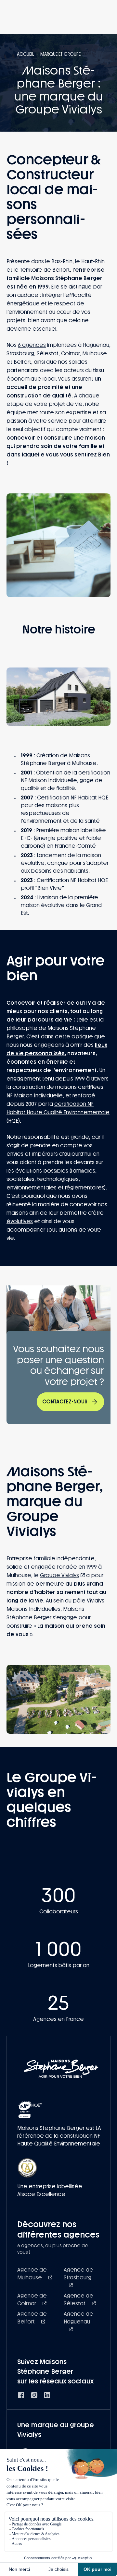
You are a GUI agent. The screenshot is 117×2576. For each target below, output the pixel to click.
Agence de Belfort (32, 2318)
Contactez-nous (65, 1402)
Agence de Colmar (32, 2300)
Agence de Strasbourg (78, 2274)
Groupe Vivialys (59, 1575)
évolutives (20, 1221)
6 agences (32, 345)
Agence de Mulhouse (32, 2274)
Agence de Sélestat (78, 2300)
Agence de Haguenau (78, 2318)
